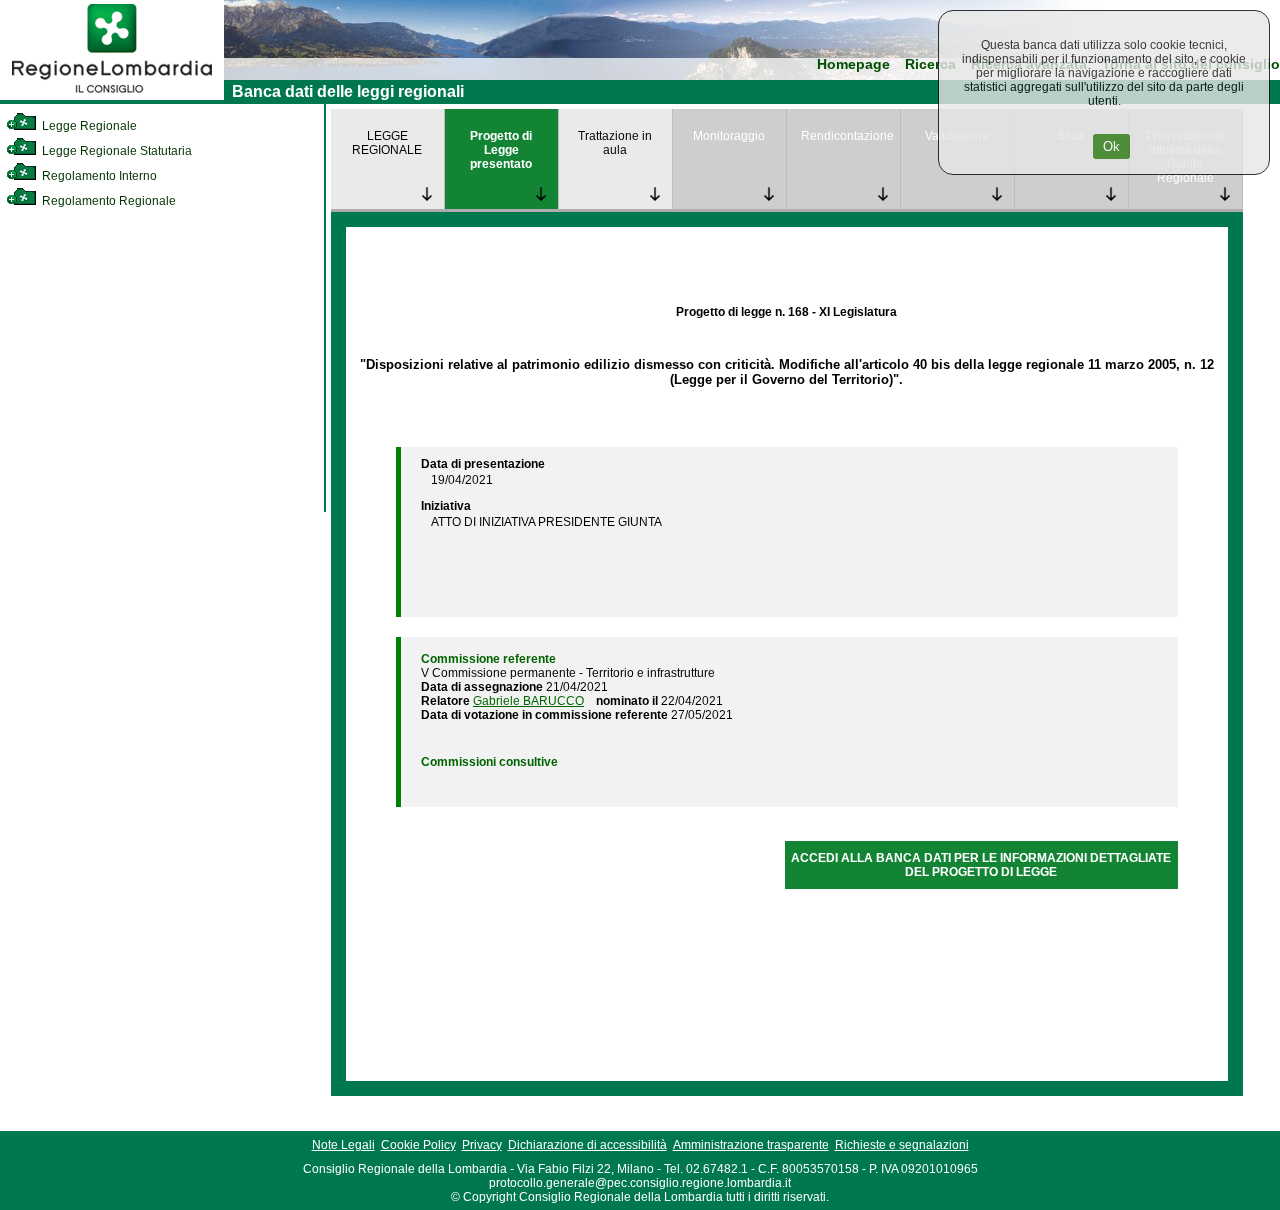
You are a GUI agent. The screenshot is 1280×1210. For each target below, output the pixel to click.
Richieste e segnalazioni (902, 1145)
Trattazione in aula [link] (615, 143)
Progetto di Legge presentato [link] (501, 150)
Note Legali (343, 1145)
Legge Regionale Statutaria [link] (115, 151)
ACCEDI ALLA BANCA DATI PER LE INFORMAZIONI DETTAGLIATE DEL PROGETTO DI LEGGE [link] (981, 865)
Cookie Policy (418, 1145)
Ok (1111, 146)
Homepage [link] (853, 64)
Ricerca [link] (930, 64)
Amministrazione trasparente (751, 1145)
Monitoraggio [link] (729, 136)
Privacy (482, 1145)
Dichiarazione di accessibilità (587, 1145)
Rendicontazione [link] (847, 136)
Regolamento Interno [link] (98, 176)
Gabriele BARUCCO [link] (528, 701)
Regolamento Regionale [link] (107, 201)
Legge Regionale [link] (88, 126)
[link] (112, 96)
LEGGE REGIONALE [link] (387, 143)
